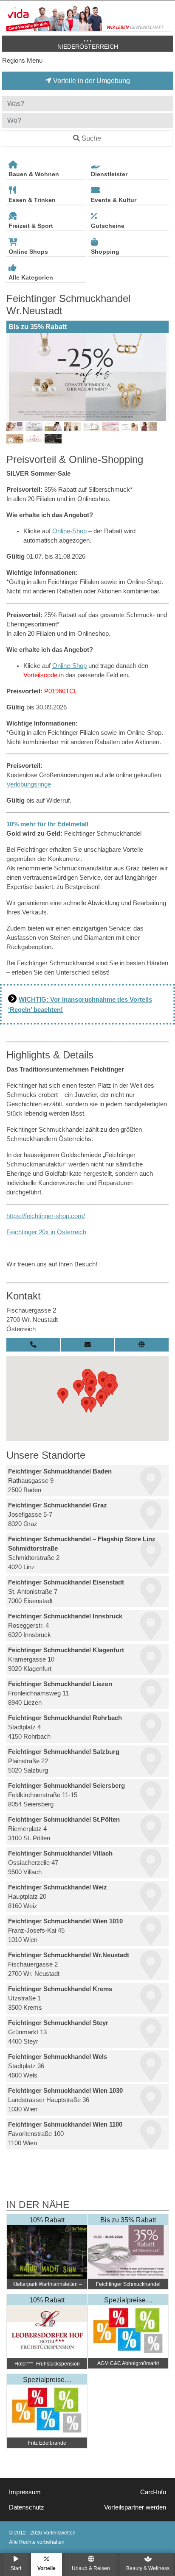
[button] (63, 1396)
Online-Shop (69, 531)
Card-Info (153, 2492)
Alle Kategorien (31, 277)
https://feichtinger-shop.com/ (46, 1216)
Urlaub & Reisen (91, 2568)
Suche (91, 138)
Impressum (25, 2492)
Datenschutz (27, 2507)
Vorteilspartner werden (135, 2507)
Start (16, 2568)
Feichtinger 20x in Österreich (46, 1232)
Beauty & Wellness (148, 2568)
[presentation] (14, 377)
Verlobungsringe (29, 784)
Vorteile (47, 2568)
